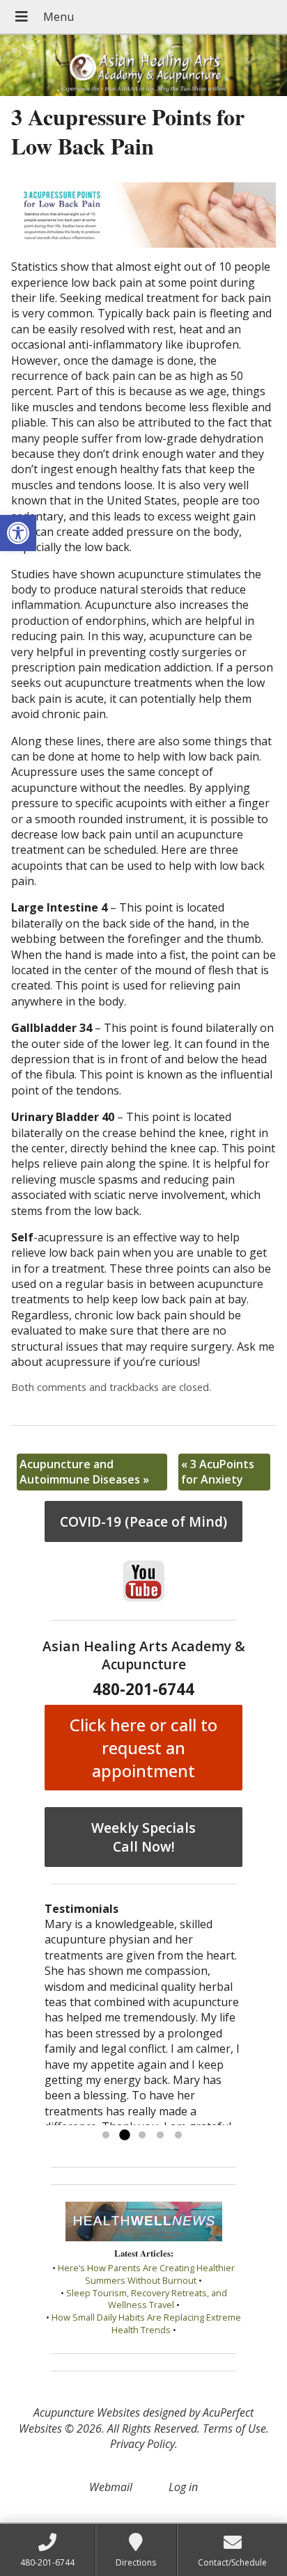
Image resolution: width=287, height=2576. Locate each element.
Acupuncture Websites (87, 2412)
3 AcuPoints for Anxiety (218, 1472)
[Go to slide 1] (106, 2136)
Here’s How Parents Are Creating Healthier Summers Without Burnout (146, 2274)
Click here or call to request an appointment (143, 1748)
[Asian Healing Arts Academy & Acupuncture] (143, 65)
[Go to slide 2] (124, 2136)
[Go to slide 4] (160, 2136)
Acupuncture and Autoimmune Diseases (84, 1472)
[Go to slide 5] (178, 2136)
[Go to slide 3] (142, 2136)
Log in (183, 2487)
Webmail (111, 2487)
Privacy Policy (142, 2444)
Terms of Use (234, 2428)
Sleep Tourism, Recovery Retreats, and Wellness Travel (147, 2299)
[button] (18, 533)
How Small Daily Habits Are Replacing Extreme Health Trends (146, 2323)
